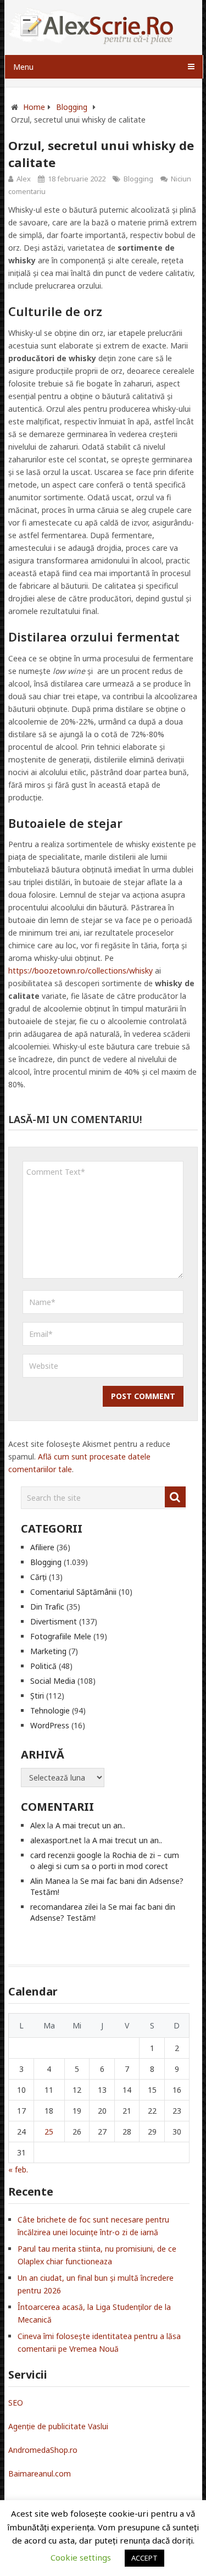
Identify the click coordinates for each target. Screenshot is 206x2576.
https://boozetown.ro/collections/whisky (80, 971)
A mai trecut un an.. (90, 1825)
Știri (37, 1696)
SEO (16, 2403)
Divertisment (54, 1621)
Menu (23, 67)
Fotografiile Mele (61, 1636)
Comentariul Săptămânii (73, 1592)
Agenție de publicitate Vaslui (58, 2426)
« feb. (18, 2169)
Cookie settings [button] (81, 2557)
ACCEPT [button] (144, 2558)
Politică (43, 1666)
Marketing (48, 1651)
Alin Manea (50, 1881)
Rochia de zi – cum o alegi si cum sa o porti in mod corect (105, 1861)
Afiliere (42, 1547)
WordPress (50, 1725)
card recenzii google (66, 1855)
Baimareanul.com (40, 2473)
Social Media (53, 1681)
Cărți (38, 1577)
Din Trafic (47, 1607)
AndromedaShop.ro (43, 2450)
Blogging (138, 179)
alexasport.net (56, 1840)
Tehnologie (50, 1710)
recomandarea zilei (64, 1907)
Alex (24, 179)
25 (49, 2132)
